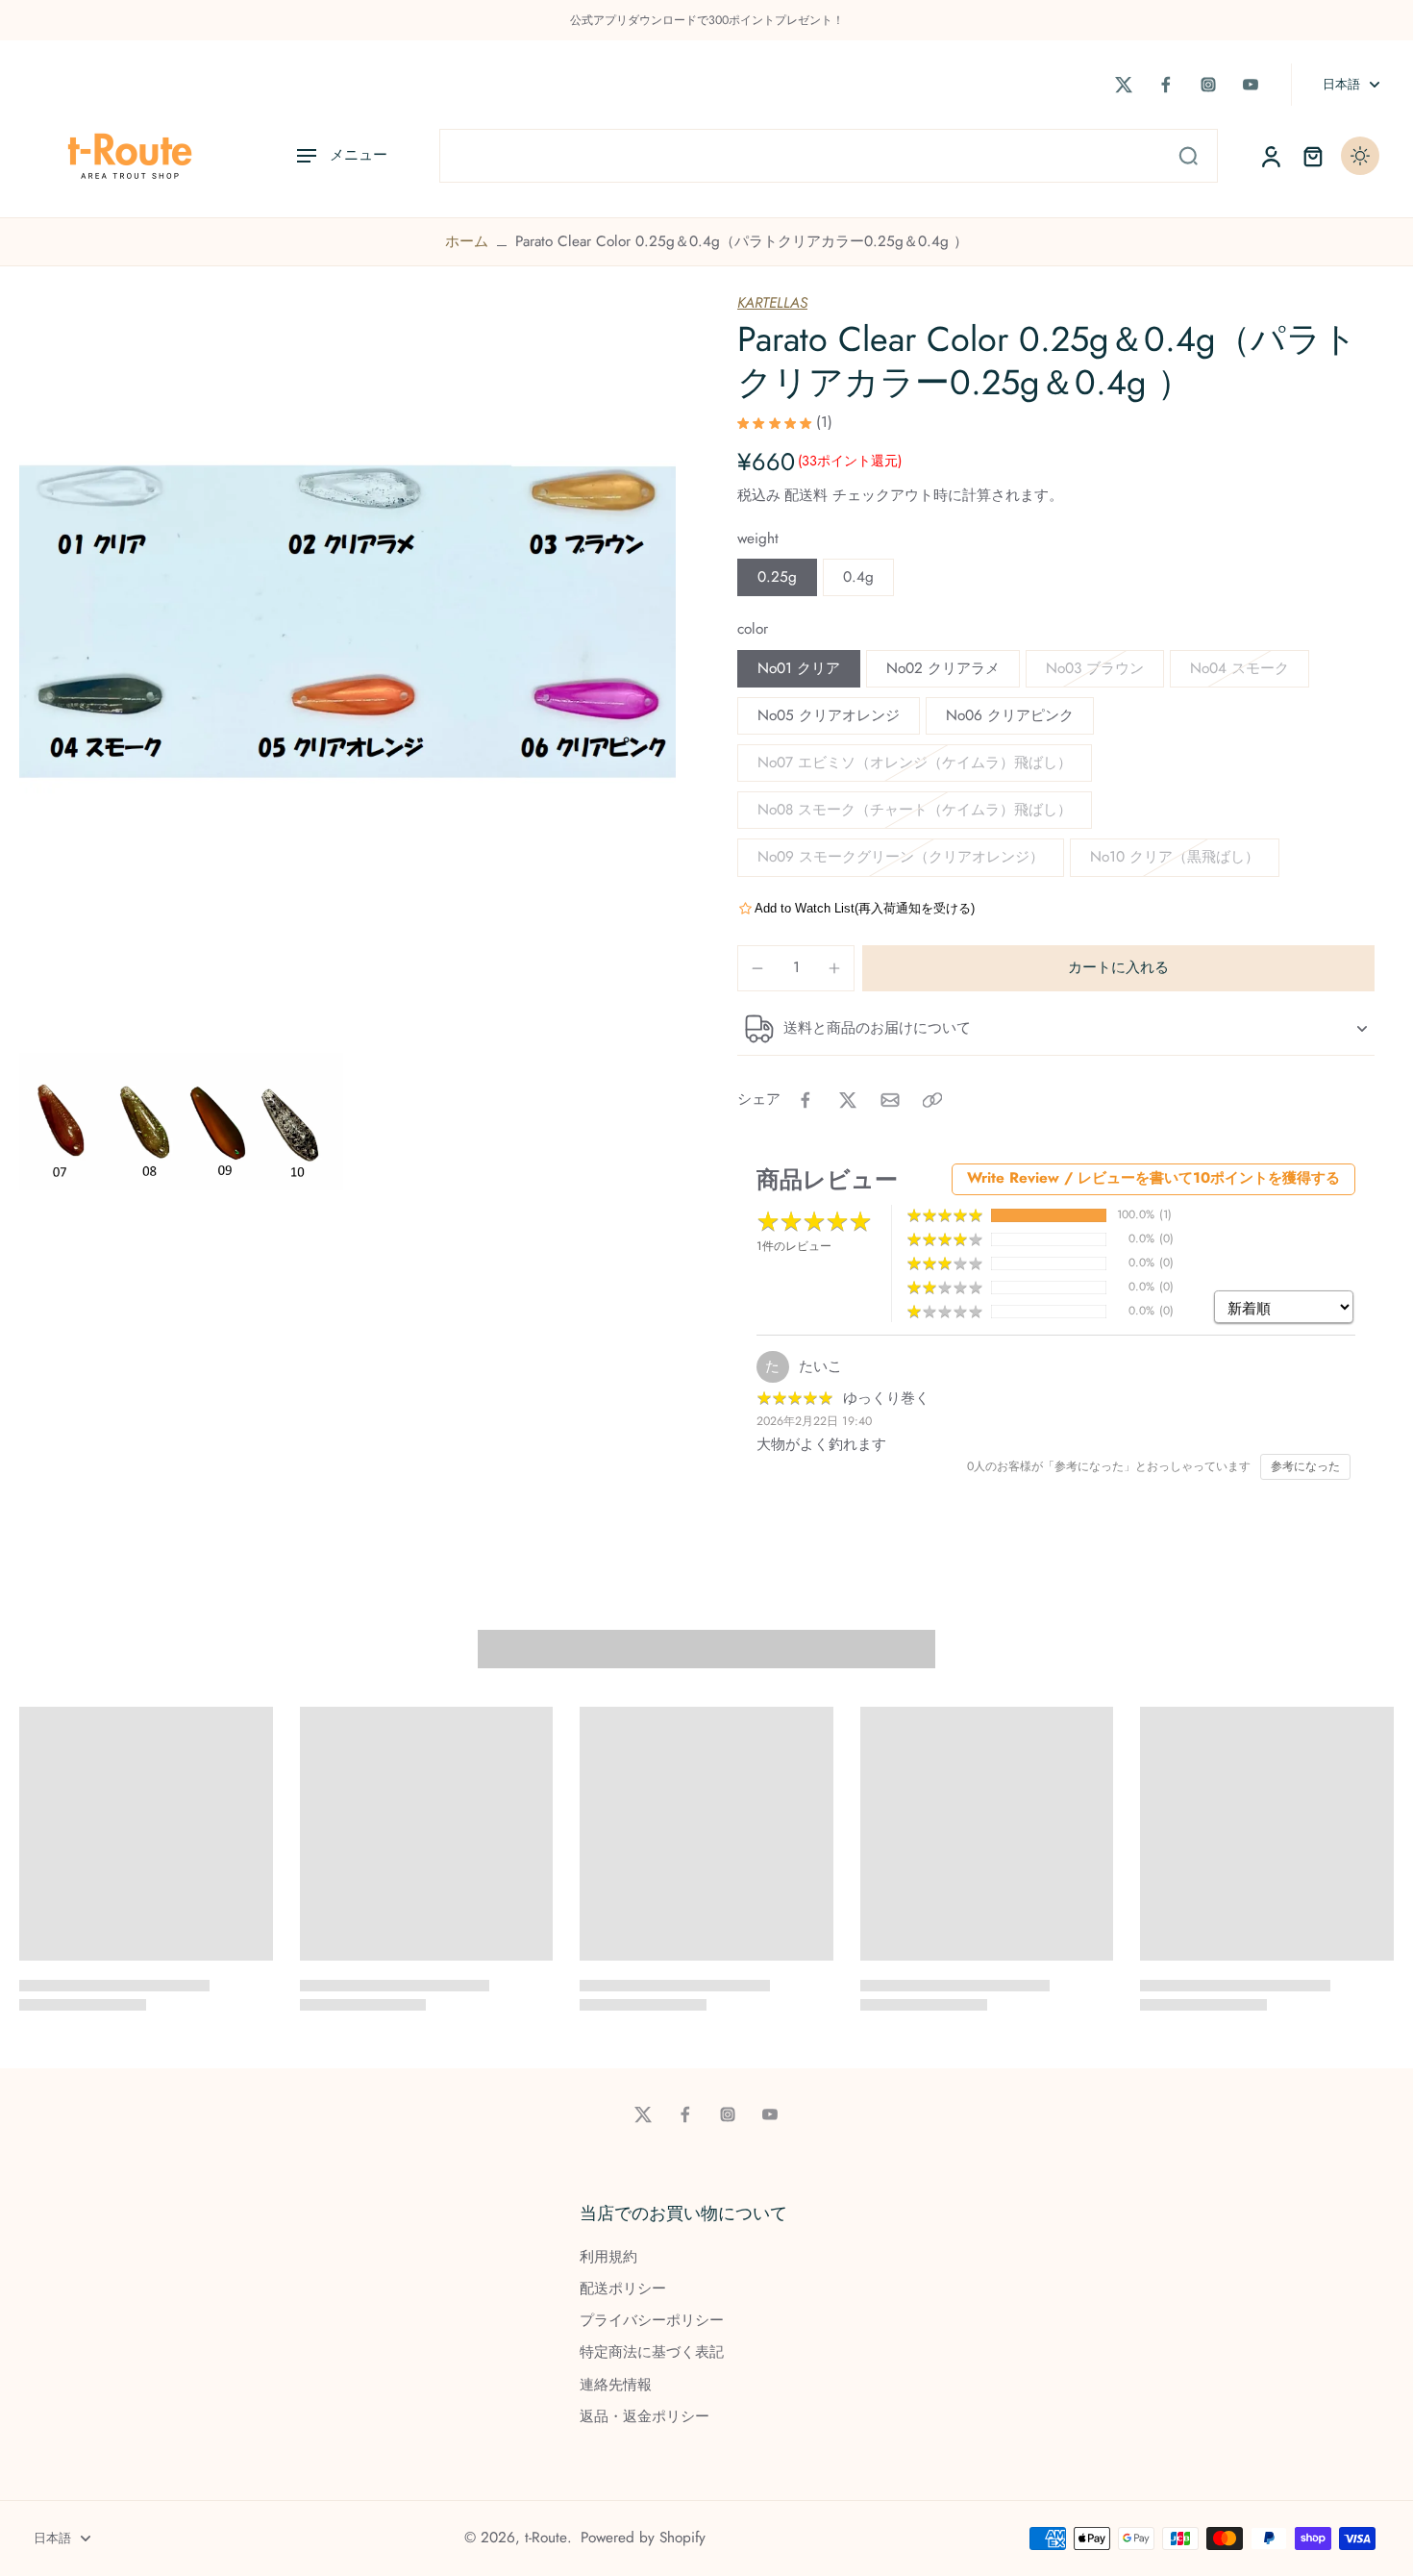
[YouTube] (1251, 85)
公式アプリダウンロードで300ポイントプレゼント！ (707, 20)
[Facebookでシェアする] (806, 1100)
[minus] (757, 968)
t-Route (546, 2538)
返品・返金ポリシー (645, 2417)
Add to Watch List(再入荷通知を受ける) (865, 908)
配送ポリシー (623, 2289)
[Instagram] (1208, 85)
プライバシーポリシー (652, 2321)
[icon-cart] (1312, 156)
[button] (1118, 968)
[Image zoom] (347, 622)
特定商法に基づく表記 (652, 2352)
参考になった (1305, 1466)
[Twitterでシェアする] (848, 1100)
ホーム (467, 241)
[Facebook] (1166, 85)
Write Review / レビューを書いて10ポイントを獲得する (1153, 1178)
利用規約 (608, 2257)
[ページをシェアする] (932, 1100)
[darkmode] (1360, 156)
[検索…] (1188, 156)
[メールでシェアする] (890, 1100)
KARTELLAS (772, 303)
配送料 (808, 495)
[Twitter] (1124, 85)
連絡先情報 (616, 2385)
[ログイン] (1270, 156)
